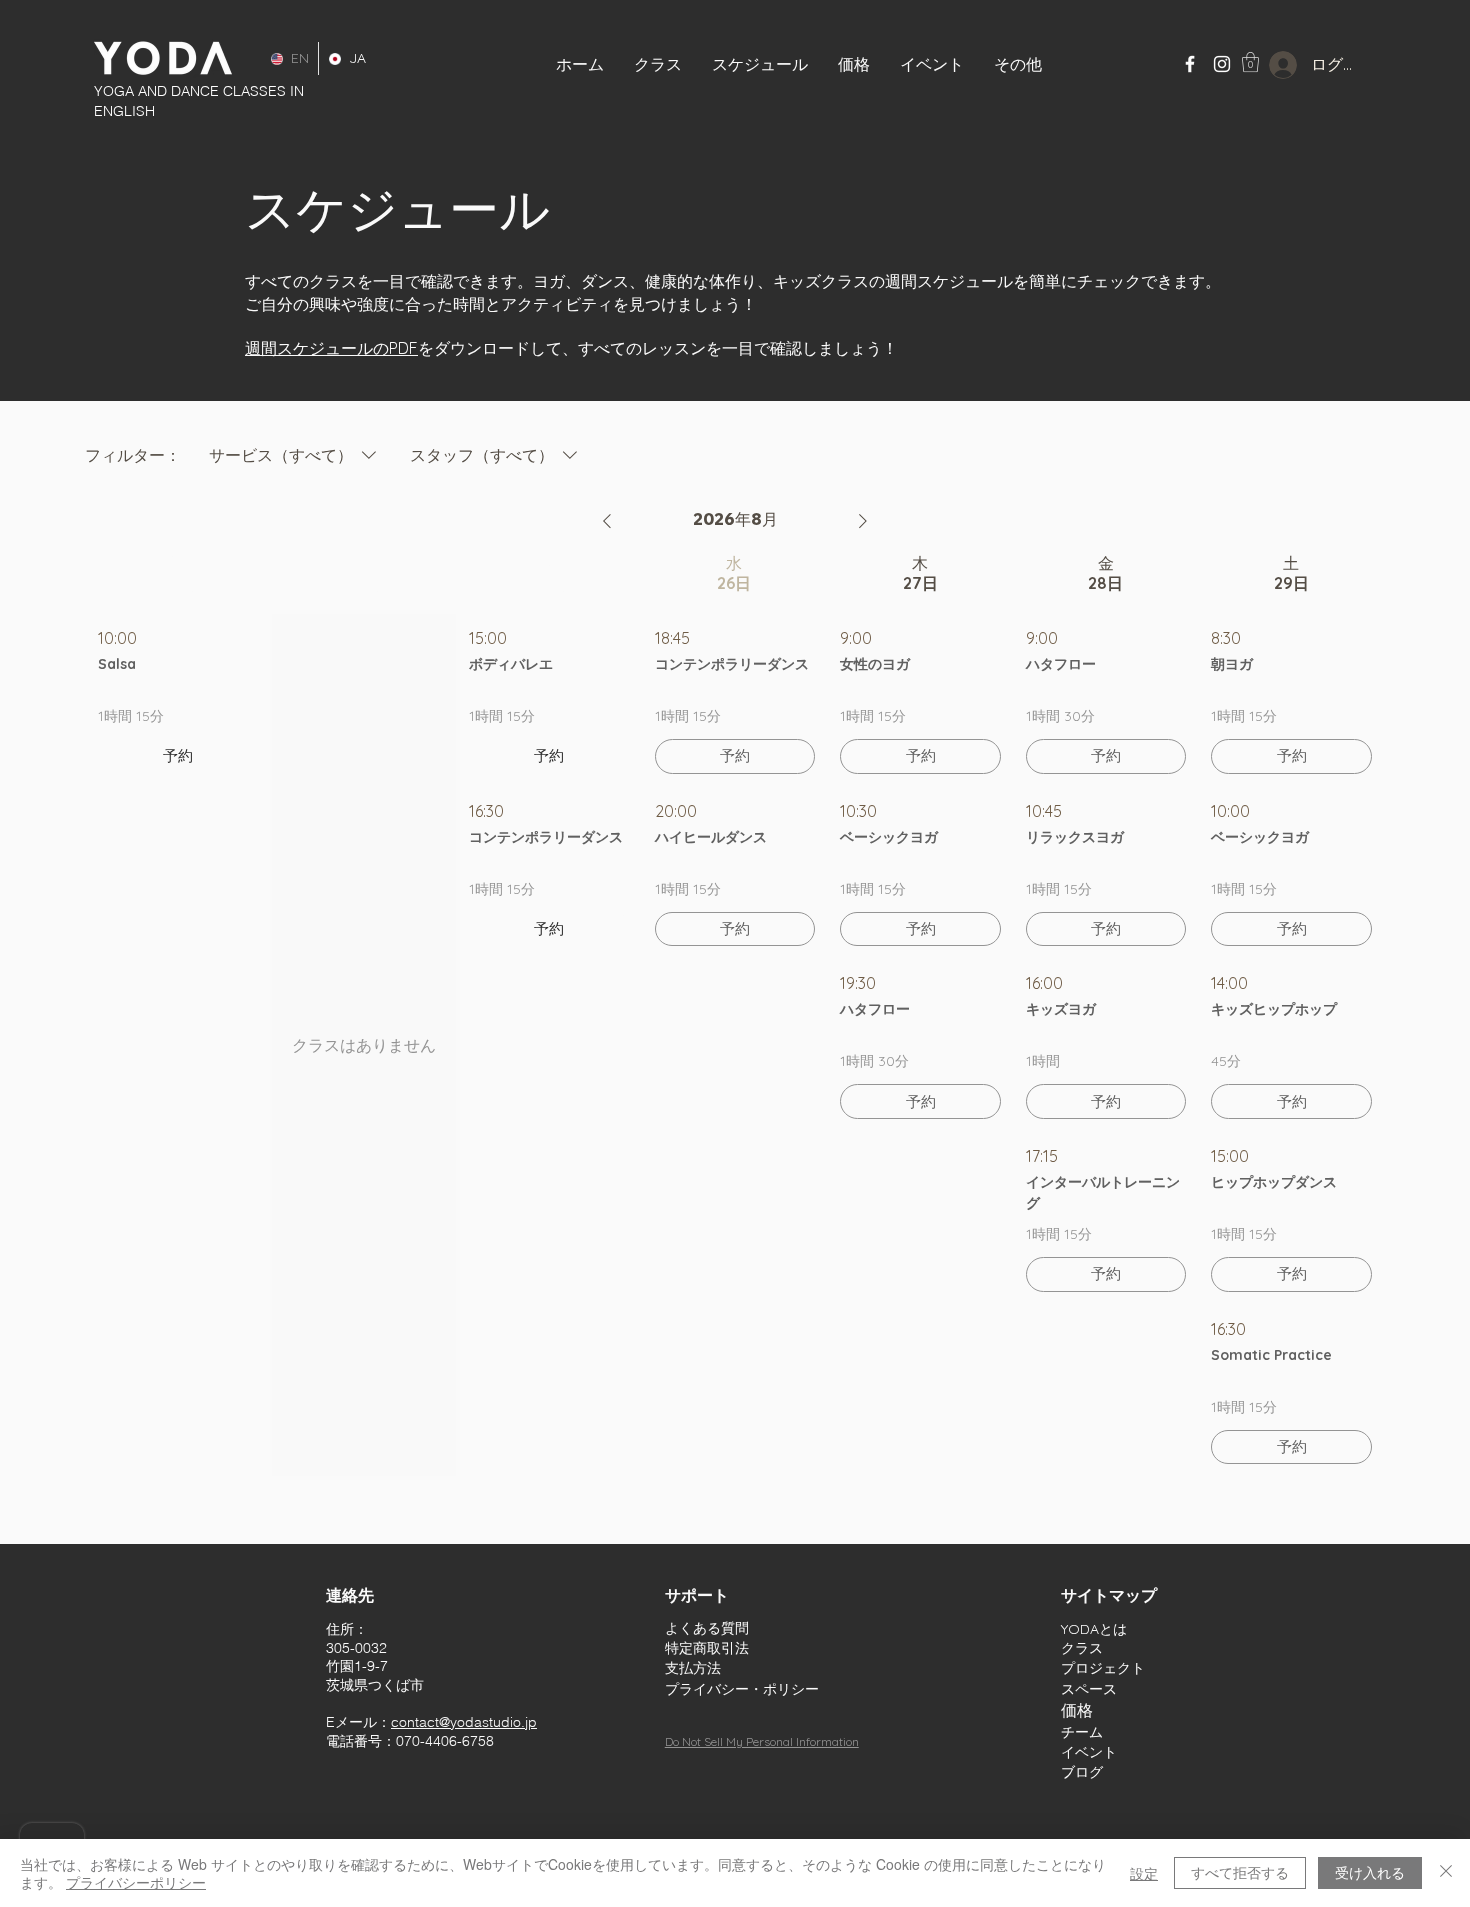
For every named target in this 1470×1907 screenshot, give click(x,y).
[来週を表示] (863, 521)
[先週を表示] (607, 521)
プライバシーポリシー (136, 1882)
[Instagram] (1222, 64)
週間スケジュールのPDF (331, 348)
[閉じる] (1446, 1873)
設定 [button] (1144, 1873)
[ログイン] (1267, 65)
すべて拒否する (1240, 1872)
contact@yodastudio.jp (464, 1722)
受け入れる (1370, 1872)
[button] (932, 64)
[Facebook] (1190, 64)
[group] (178, 1015)
